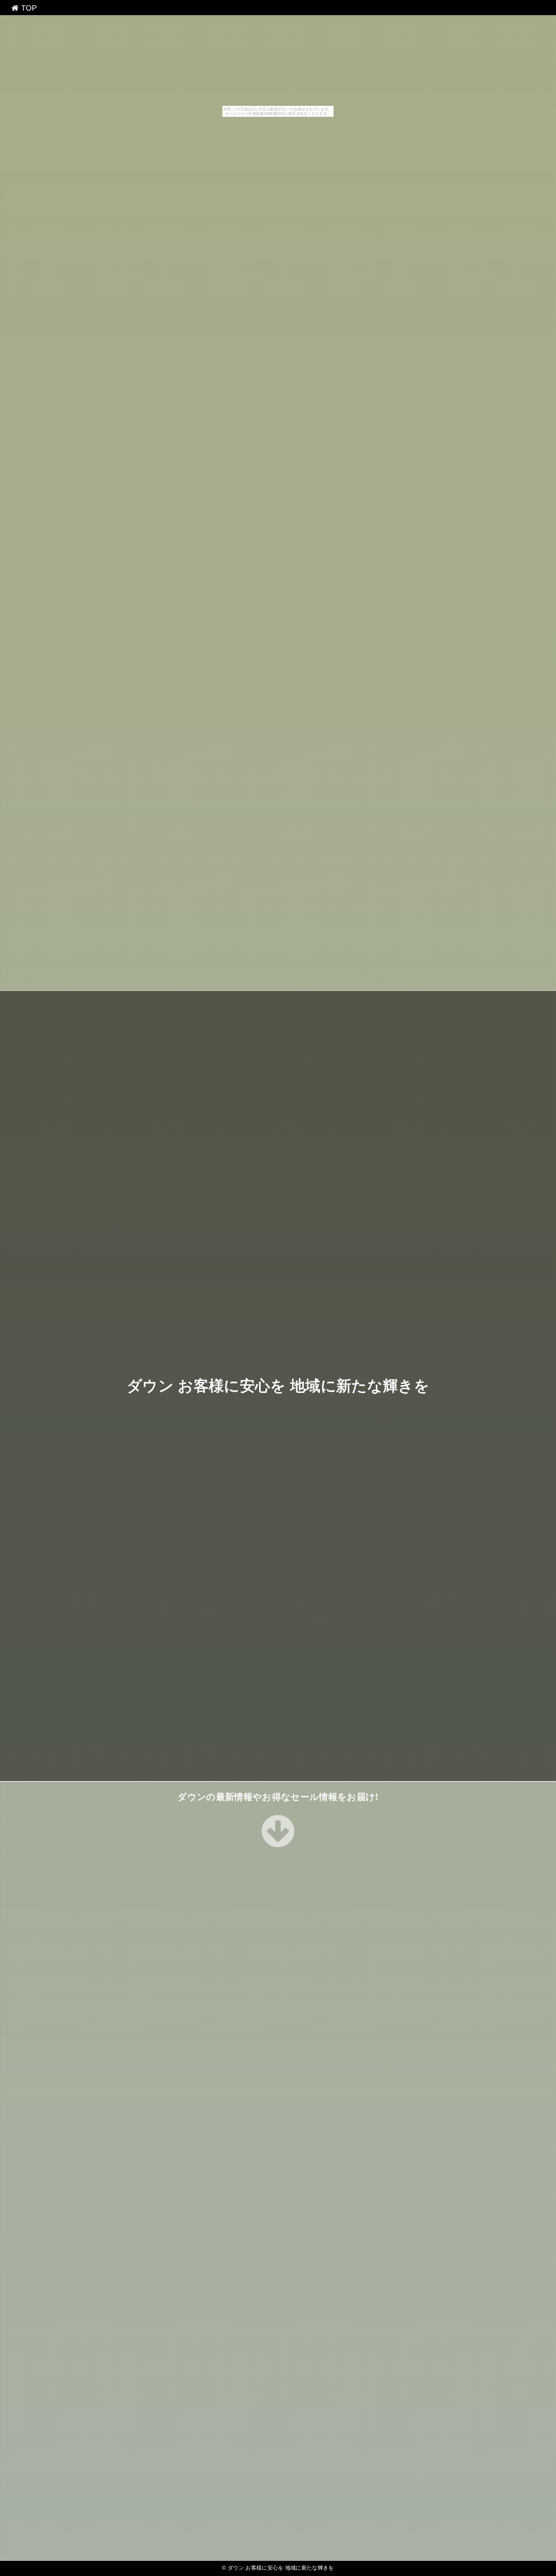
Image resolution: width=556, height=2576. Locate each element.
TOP (28, 8)
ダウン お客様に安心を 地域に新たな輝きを (278, 1386)
